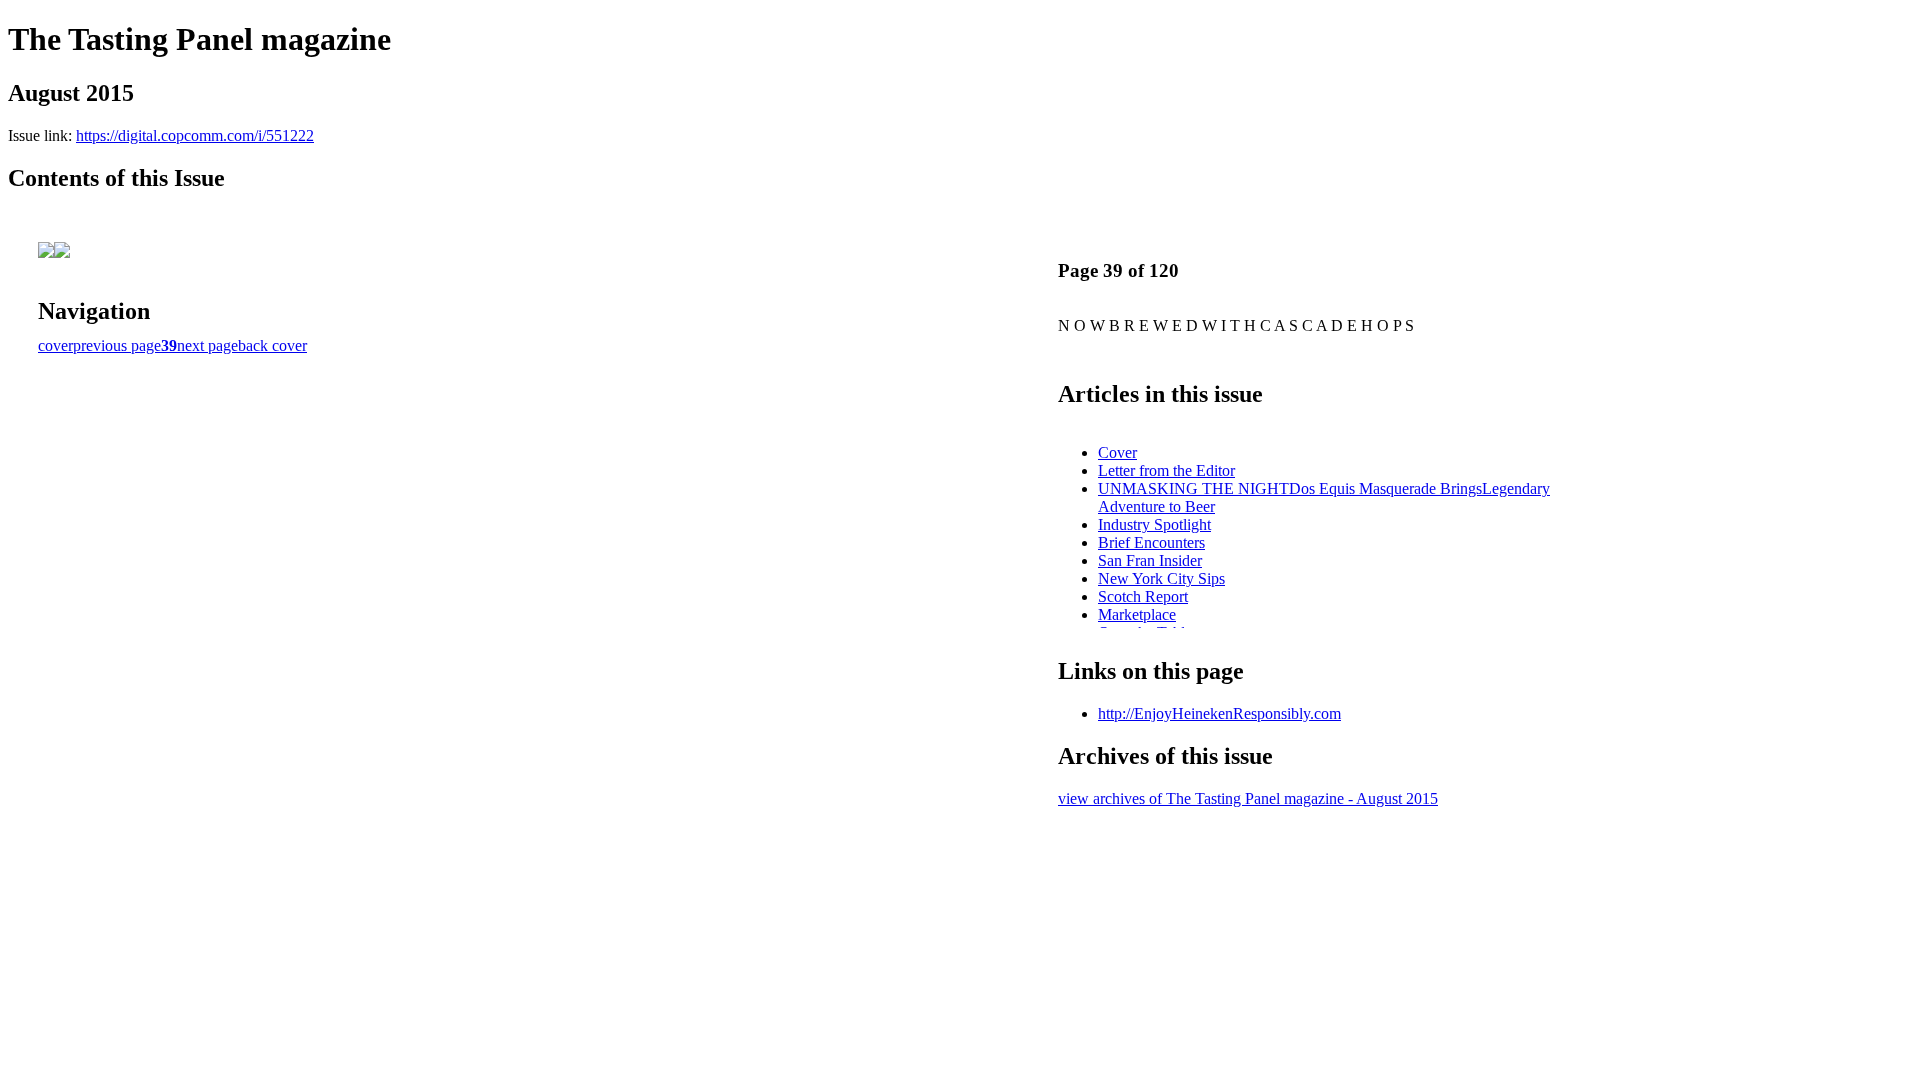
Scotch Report (1143, 596)
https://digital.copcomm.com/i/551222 (195, 135)
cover (55, 345)
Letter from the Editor (1166, 470)
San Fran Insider (1150, 560)
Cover (1117, 452)
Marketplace (1137, 614)
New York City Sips (1161, 578)
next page (207, 345)
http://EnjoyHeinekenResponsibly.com (1219, 713)
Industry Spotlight (1154, 524)
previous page (117, 345)
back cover (272, 345)
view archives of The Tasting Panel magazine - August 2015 (1248, 798)
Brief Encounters (1151, 542)
